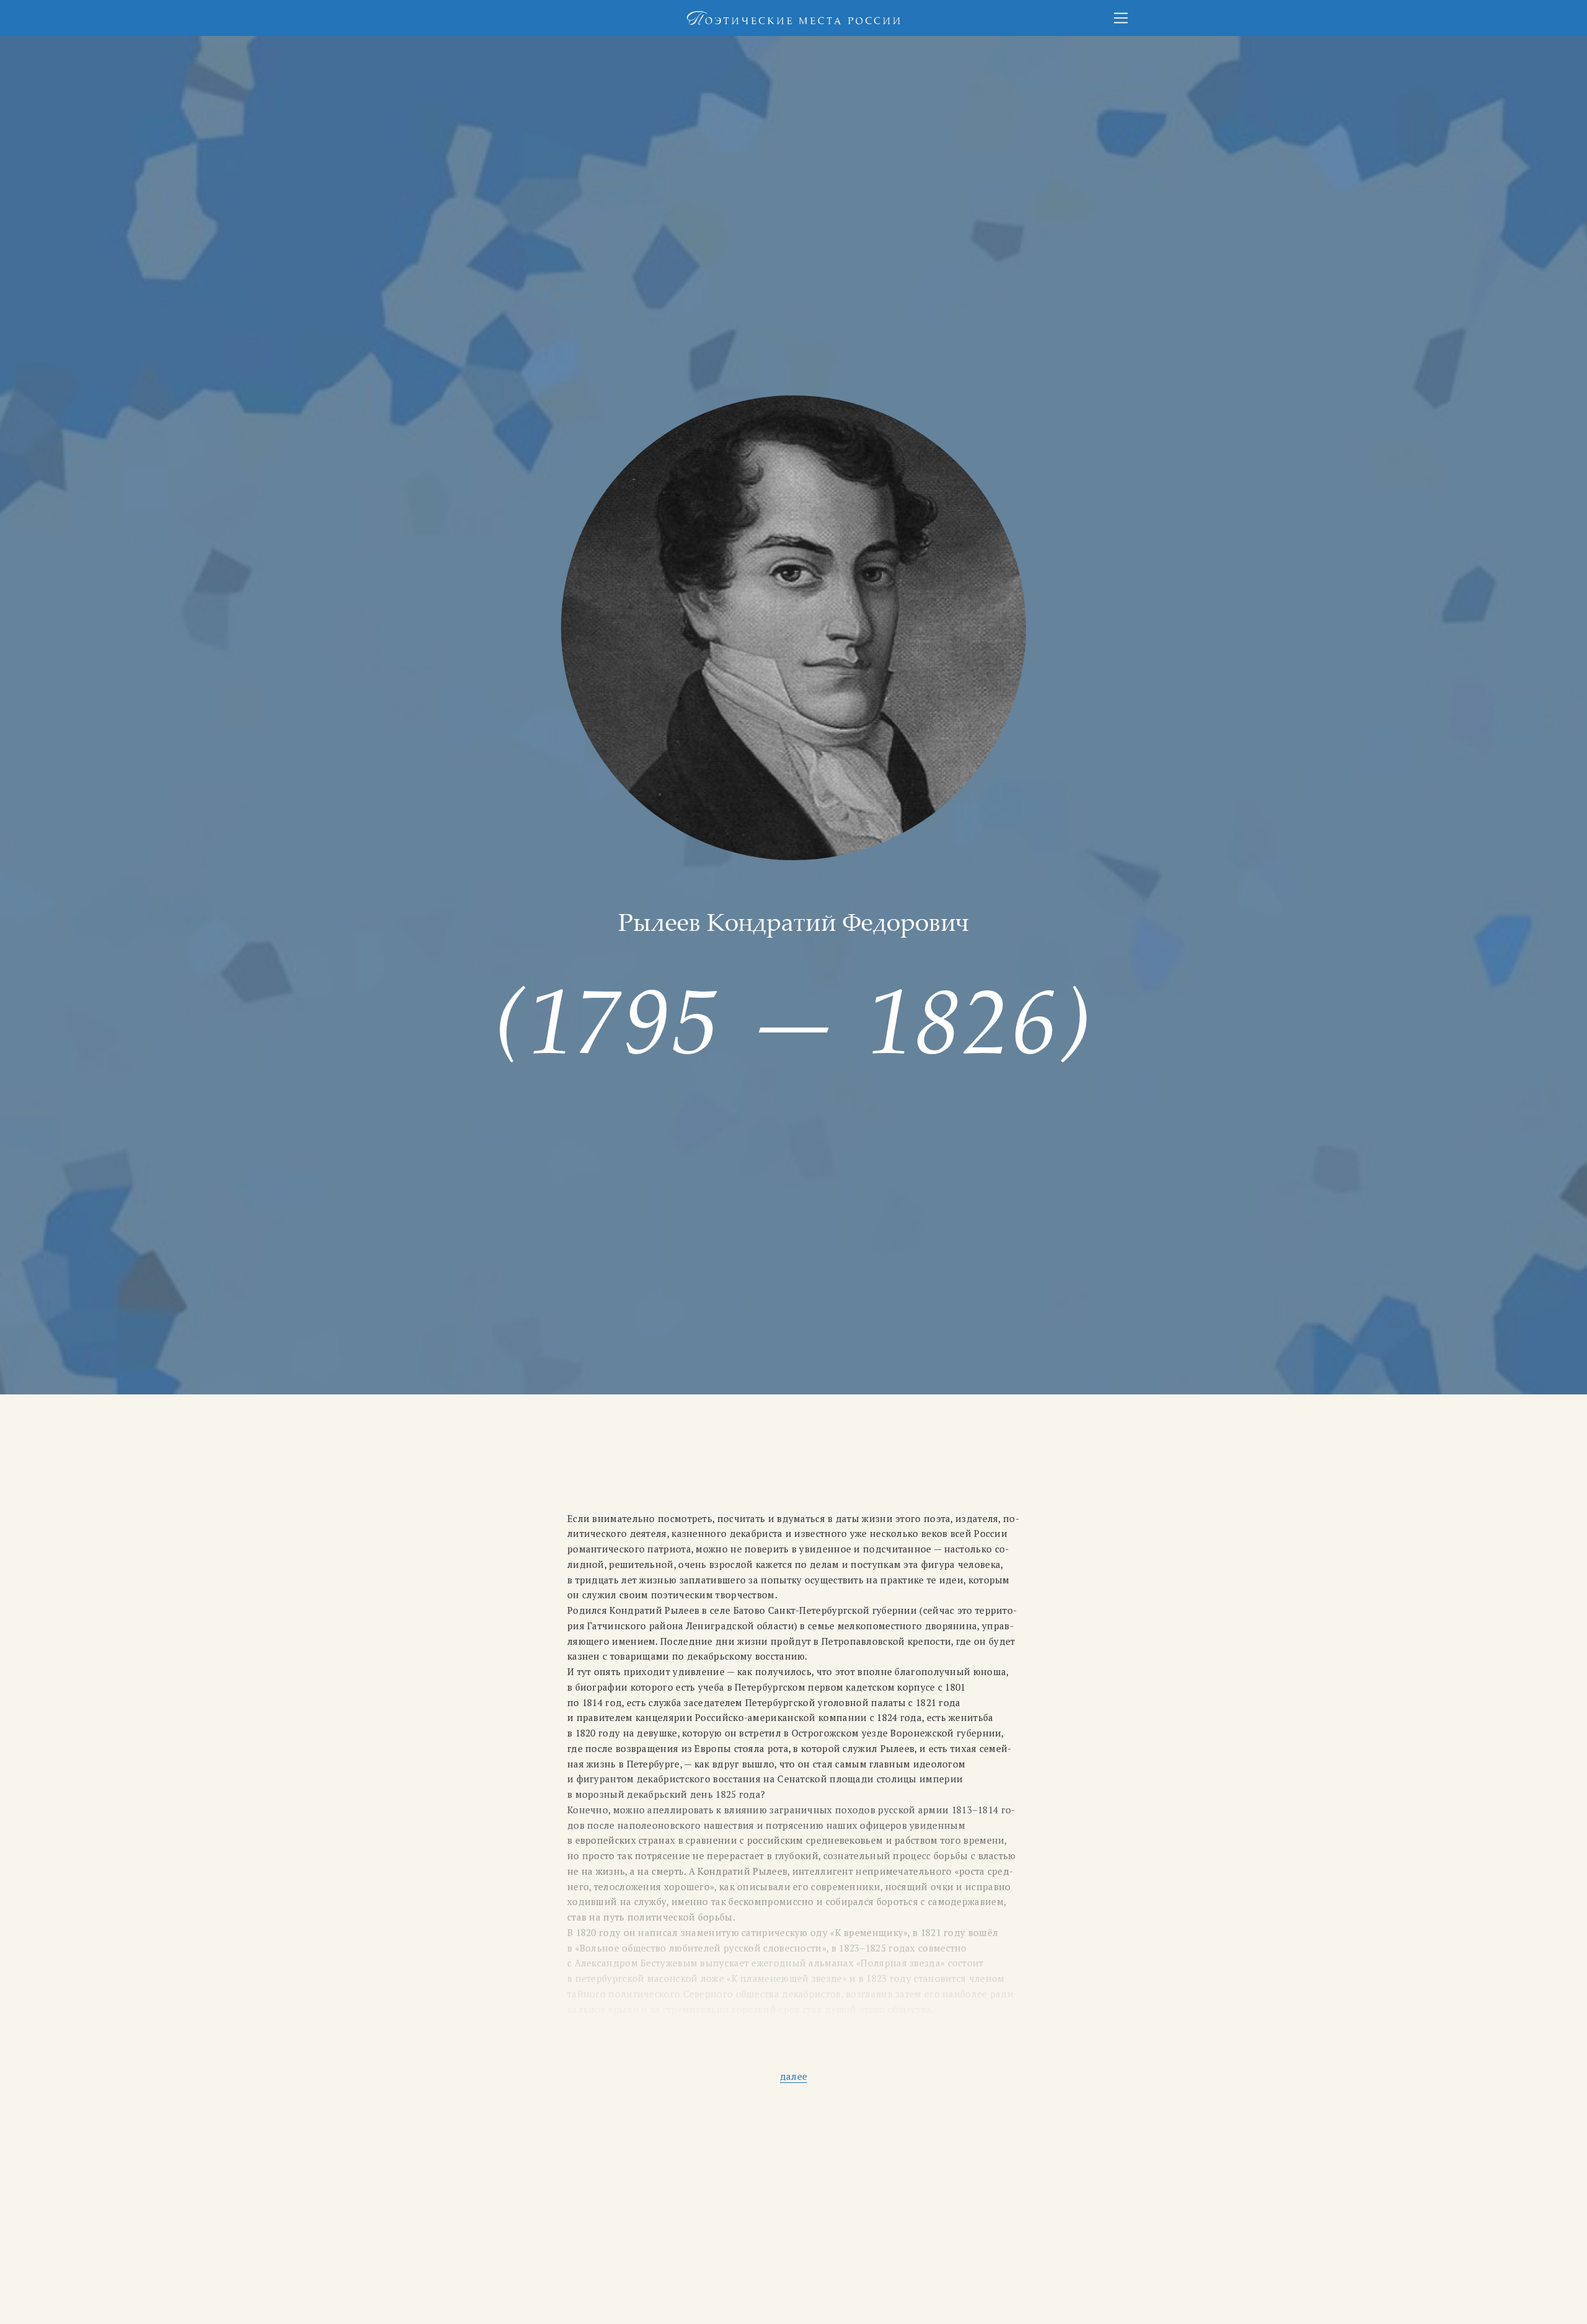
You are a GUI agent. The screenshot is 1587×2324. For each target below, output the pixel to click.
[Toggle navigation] (1121, 18)
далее (793, 2076)
